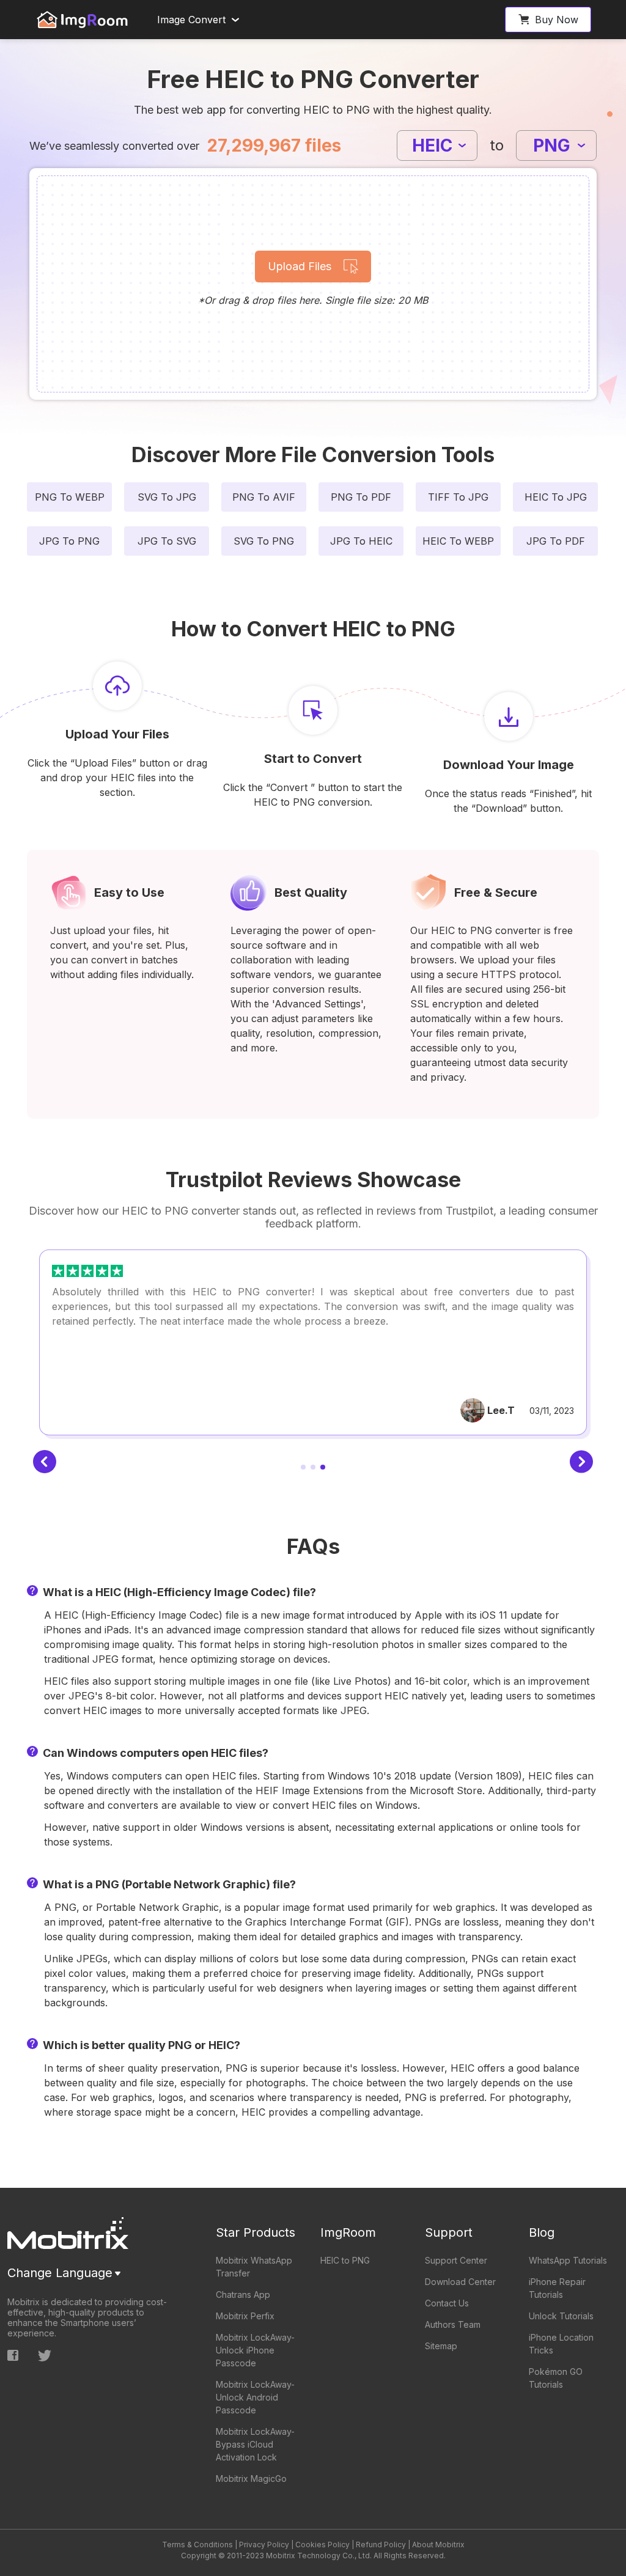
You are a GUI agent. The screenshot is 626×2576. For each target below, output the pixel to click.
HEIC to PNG (345, 2260)
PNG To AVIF (264, 497)
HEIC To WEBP (458, 541)
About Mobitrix (438, 2545)
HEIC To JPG (556, 497)
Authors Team (453, 2324)
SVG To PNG (264, 541)
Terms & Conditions (197, 2545)
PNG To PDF (361, 497)
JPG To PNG (69, 541)
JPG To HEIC (361, 541)
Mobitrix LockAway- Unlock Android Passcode (255, 2397)
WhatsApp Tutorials (568, 2260)
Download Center (460, 2282)
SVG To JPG (167, 497)
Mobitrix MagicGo (251, 2478)
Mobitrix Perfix (245, 2316)
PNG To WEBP (70, 497)
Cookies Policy (322, 2545)
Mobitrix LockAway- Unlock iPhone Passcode (255, 2350)
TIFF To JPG (458, 497)
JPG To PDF (556, 541)
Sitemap (441, 2346)
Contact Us (447, 2303)
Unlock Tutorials (561, 2316)
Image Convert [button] (191, 20)
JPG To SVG (167, 541)
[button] (548, 20)
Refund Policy (381, 2545)
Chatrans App (243, 2294)
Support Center (456, 2260)
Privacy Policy (264, 2545)
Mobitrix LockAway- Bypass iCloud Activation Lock (255, 2444)
